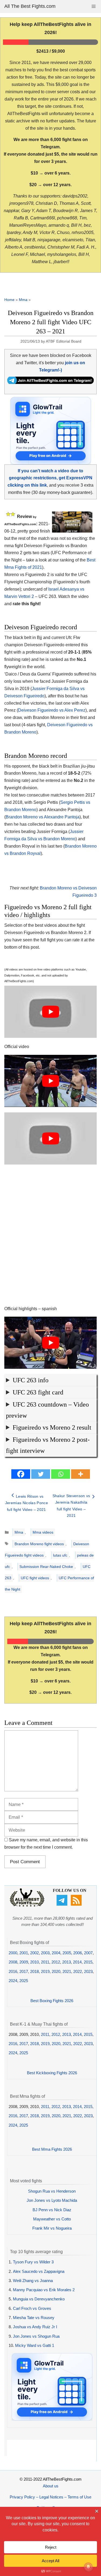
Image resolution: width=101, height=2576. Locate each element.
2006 (78, 1953)
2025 (24, 1981)
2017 (24, 1971)
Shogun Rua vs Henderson (52, 2191)
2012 (56, 1962)
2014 (77, 1962)
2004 (56, 1953)
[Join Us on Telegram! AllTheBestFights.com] (50, 382)
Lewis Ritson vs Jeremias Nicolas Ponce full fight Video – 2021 (27, 1503)
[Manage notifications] (88, 2567)
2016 (13, 1971)
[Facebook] (21, 1474)
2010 (34, 1962)
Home (9, 300)
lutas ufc (60, 1555)
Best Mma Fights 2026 (52, 2149)
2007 (88, 1953)
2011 (45, 1962)
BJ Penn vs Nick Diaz (52, 2210)
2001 (24, 1953)
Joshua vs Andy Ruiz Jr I (35, 2327)
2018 (34, 1971)
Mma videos (43, 1532)
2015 (88, 1962)
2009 (24, 1962)
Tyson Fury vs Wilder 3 (33, 2262)
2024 (13, 1981)
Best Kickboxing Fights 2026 (52, 2073)
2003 (45, 1953)
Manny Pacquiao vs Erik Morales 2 (44, 2290)
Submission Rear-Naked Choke (46, 1567)
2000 (13, 1953)
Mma (23, 300)
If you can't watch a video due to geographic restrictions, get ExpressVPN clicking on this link (50, 478)
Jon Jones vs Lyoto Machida (52, 2200)
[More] (81, 1474)
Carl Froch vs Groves (32, 2308)
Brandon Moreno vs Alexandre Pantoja (43, 817)
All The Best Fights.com (30, 6)
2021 (67, 1971)
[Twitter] (41, 1474)
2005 (67, 1953)
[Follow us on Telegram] (63, 1904)
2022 (78, 1971)
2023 (88, 1971)
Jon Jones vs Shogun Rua (36, 2336)
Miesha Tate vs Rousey (34, 2318)
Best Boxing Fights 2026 (52, 2001)
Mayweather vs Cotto (52, 2219)
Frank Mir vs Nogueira (52, 2228)
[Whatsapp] (61, 1474)
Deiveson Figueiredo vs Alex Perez (52, 710)
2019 (45, 1971)
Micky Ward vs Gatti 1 (35, 2345)
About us (51, 2486)
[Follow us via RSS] (77, 1904)
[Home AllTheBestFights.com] (27, 1905)
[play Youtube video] (50, 1012)
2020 (56, 1971)
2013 (67, 1962)
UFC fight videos (35, 1578)
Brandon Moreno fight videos (39, 1544)
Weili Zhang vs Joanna (33, 2281)
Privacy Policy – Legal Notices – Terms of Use (50, 2497)
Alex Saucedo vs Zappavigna (39, 2271)
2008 (13, 1962)
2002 (34, 1953)
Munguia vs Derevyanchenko (39, 2299)
